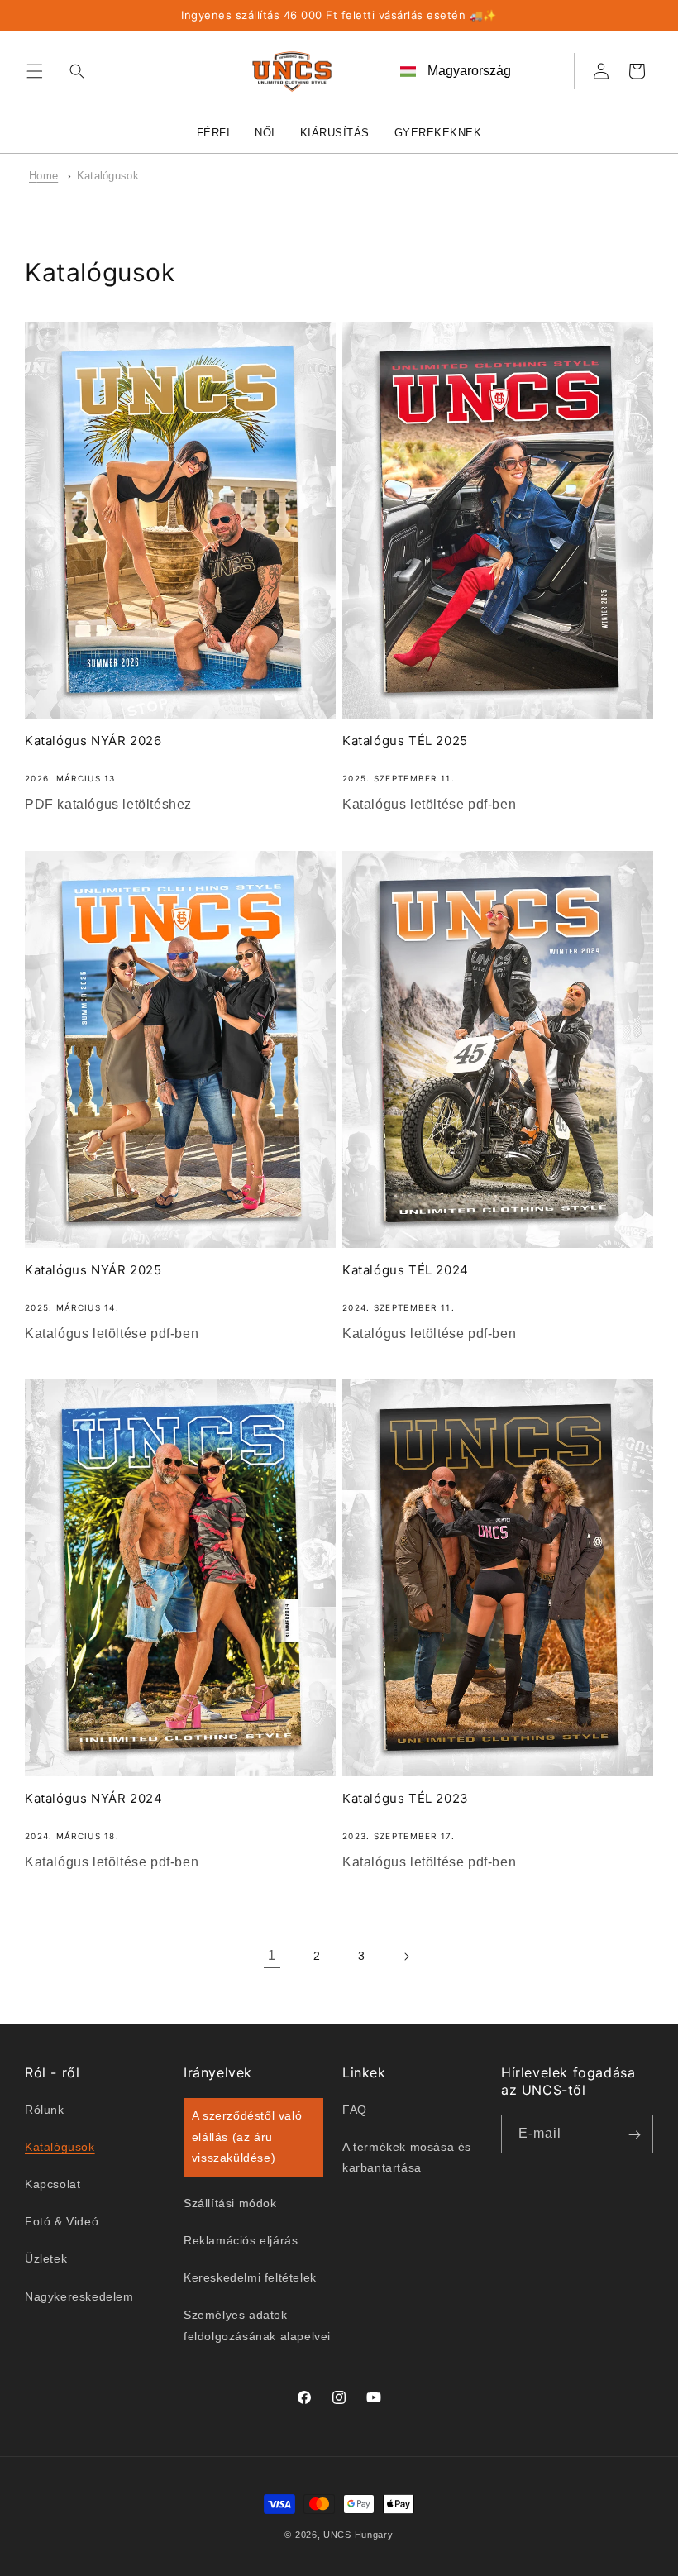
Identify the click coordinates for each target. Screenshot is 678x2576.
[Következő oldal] (406, 1957)
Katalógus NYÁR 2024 (93, 1798)
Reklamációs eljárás (241, 2240)
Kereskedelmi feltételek (250, 2277)
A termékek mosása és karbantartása (407, 2157)
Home (43, 176)
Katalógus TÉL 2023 (406, 1798)
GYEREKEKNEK (438, 133)
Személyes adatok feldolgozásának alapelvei (257, 2325)
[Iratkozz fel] (634, 2134)
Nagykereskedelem (79, 2296)
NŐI (265, 133)
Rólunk (45, 2110)
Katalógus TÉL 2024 (406, 1270)
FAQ (355, 2110)
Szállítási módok (230, 2203)
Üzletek (46, 2258)
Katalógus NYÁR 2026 (93, 741)
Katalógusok (108, 176)
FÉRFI (214, 133)
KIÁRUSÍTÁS (335, 133)
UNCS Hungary (358, 2535)
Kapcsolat (53, 2184)
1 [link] (272, 1955)
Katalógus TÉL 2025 (405, 741)
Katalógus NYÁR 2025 (93, 1270)
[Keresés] (73, 71)
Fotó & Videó (62, 2221)
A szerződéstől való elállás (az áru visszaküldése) (247, 2136)
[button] (35, 71)
